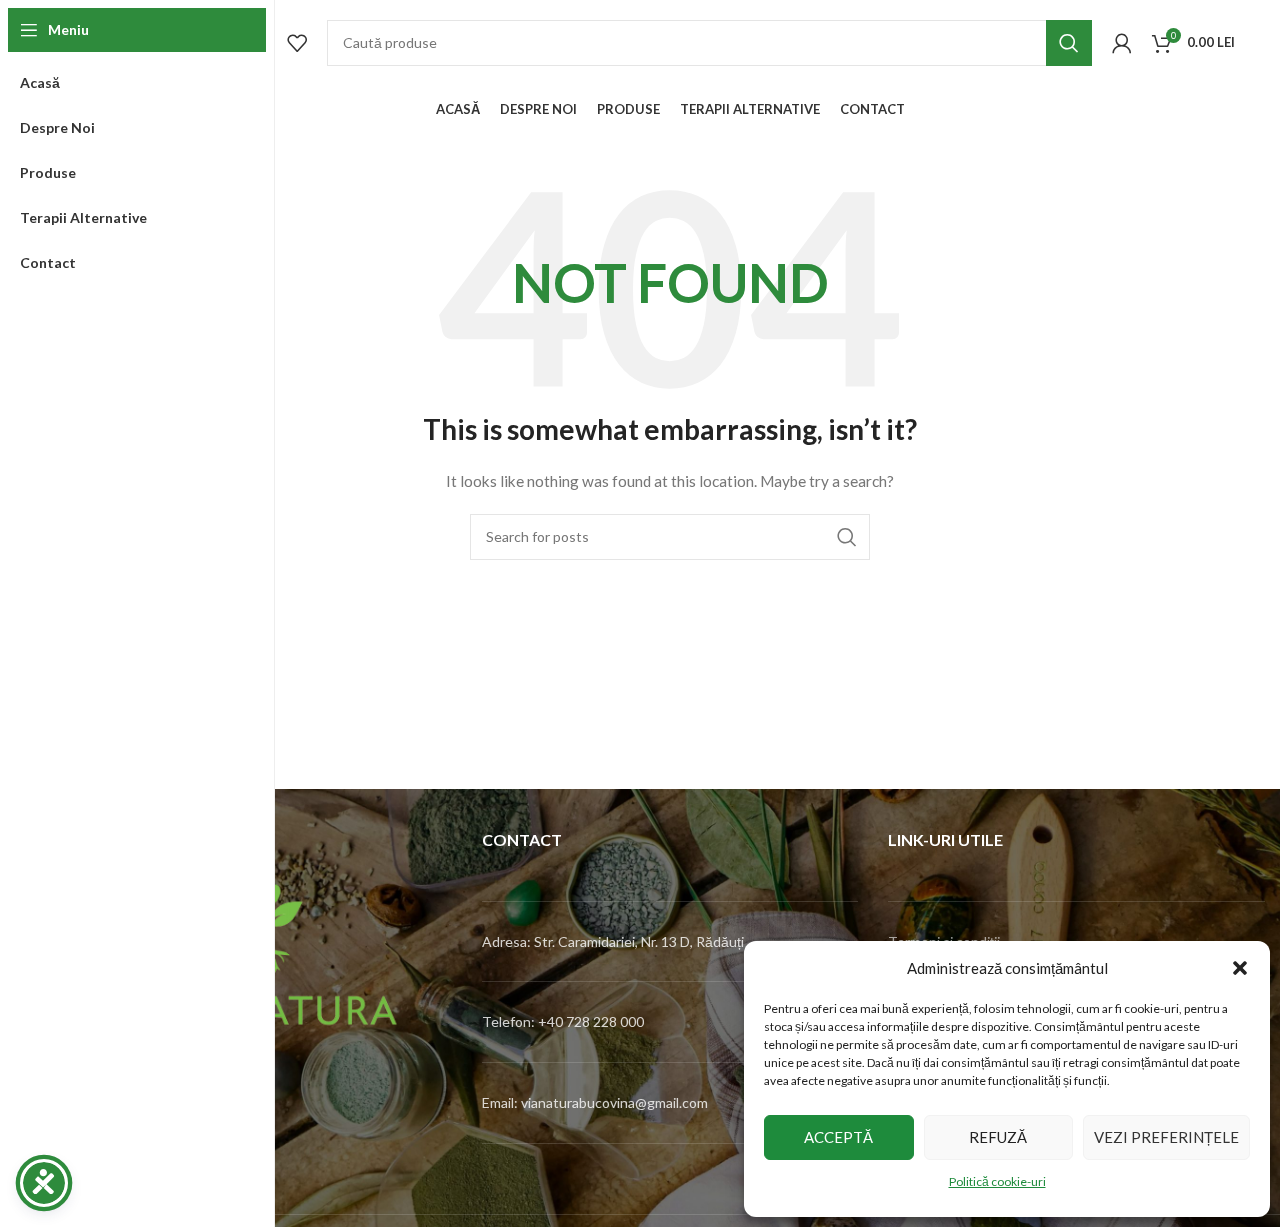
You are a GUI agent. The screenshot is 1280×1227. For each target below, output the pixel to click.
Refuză (998, 1137)
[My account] (1122, 43)
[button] (1240, 968)
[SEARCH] (1069, 43)
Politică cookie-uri (997, 1181)
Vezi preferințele (1166, 1137)
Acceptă (838, 1137)
